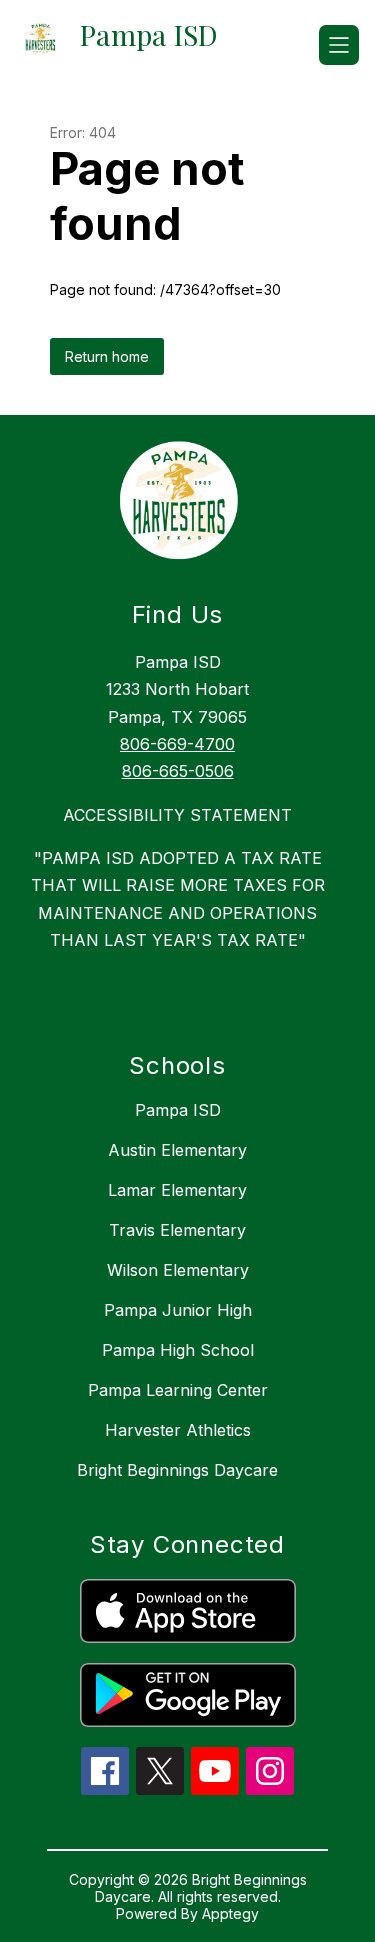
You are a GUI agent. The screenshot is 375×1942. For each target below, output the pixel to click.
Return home (107, 356)
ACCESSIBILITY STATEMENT (177, 815)
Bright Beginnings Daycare (177, 1470)
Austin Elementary (177, 1150)
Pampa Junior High (178, 1310)
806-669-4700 (177, 744)
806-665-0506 (178, 771)
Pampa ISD (178, 1110)
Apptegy (230, 1913)
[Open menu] (339, 45)
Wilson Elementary (178, 1270)
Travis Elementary (177, 1230)
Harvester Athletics (178, 1430)
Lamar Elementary (177, 1190)
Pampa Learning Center (178, 1390)
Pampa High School (178, 1350)
